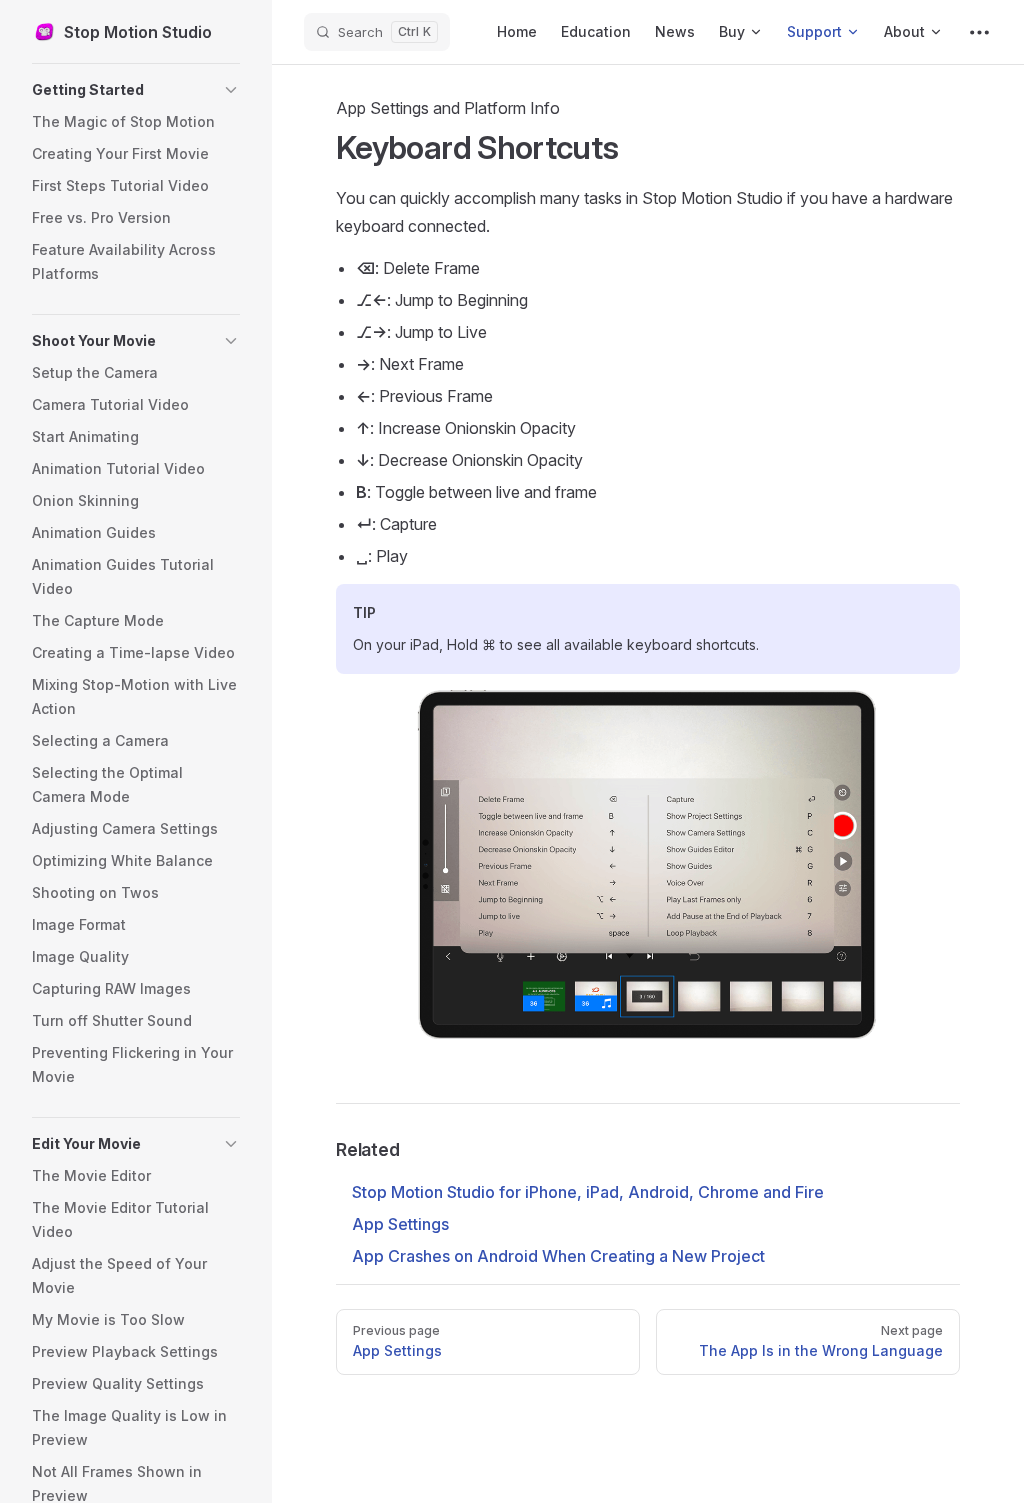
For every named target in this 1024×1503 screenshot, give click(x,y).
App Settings (400, 1224)
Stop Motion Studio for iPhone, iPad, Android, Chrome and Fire (588, 1192)
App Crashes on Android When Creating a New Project (558, 1256)
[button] (136, 90)
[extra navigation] (979, 32)
